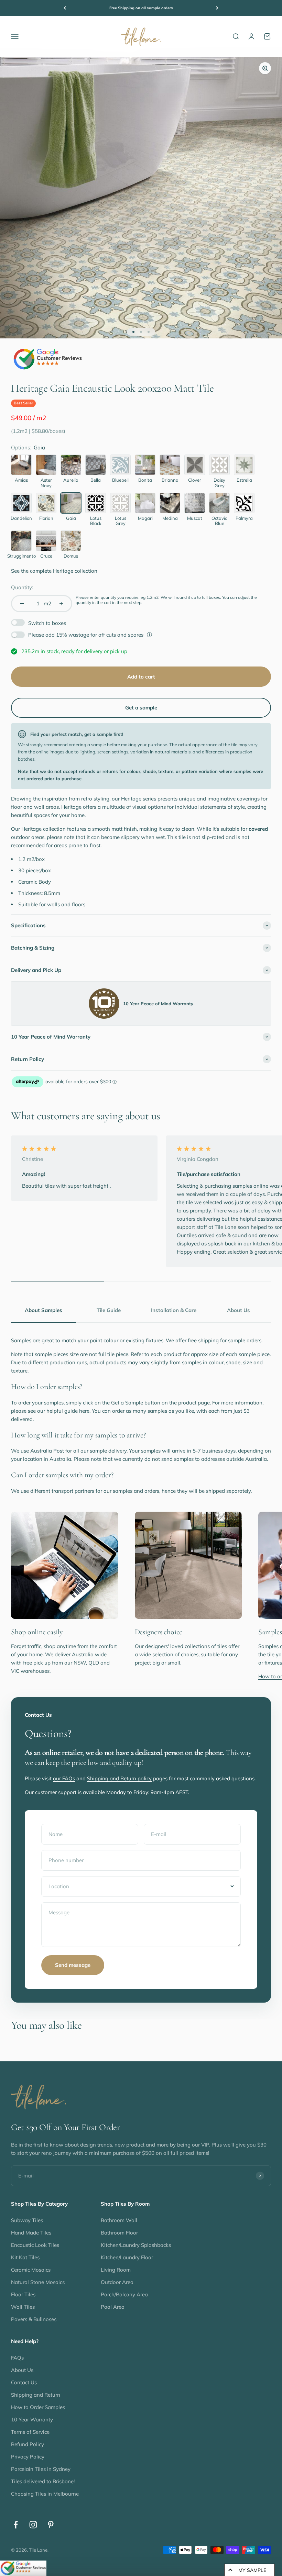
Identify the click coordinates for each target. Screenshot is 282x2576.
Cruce (46, 556)
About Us (22, 2370)
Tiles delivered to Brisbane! (43, 2481)
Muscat (195, 518)
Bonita (145, 480)
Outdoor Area (117, 2282)
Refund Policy (28, 2444)
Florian (46, 518)
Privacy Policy (28, 2457)
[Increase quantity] (61, 604)
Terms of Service (30, 2432)
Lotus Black (96, 521)
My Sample (252, 2570)
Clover (195, 480)
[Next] (217, 8)
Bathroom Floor (119, 2233)
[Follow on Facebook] (16, 2525)
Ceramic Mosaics (31, 2270)
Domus (71, 556)
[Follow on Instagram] (33, 2525)
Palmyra (244, 518)
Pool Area (113, 2307)
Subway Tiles (27, 2220)
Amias (21, 480)
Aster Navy (46, 483)
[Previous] (65, 8)
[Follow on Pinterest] (51, 2525)
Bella (96, 480)
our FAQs (64, 1778)
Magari (145, 518)
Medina (170, 518)
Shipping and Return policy (119, 1778)
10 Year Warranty (32, 2420)
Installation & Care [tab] (174, 1310)
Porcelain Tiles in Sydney (41, 2469)
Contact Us (24, 2382)
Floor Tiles (23, 2294)
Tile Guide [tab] (109, 1310)
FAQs (17, 2358)
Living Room (116, 2270)
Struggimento (21, 556)
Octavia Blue (220, 521)
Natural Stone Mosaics (38, 2282)
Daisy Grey (219, 483)
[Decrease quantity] (22, 604)
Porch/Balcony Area (124, 2294)
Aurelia (71, 480)
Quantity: (22, 587)
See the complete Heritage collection (54, 571)
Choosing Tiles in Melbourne (45, 2494)
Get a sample (141, 708)
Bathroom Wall (119, 2220)
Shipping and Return (36, 2395)
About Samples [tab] (44, 1310)
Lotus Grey (121, 521)
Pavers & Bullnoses (34, 2319)
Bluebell (120, 480)
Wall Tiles (23, 2307)
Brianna (170, 480)
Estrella (244, 480)
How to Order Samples (38, 2407)
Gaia (71, 518)
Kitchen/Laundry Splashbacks (136, 2245)
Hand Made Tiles (31, 2233)
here (84, 1411)
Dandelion (21, 518)
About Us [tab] (238, 1310)
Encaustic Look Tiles (35, 2245)
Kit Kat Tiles (25, 2257)
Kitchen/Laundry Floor (127, 2257)
